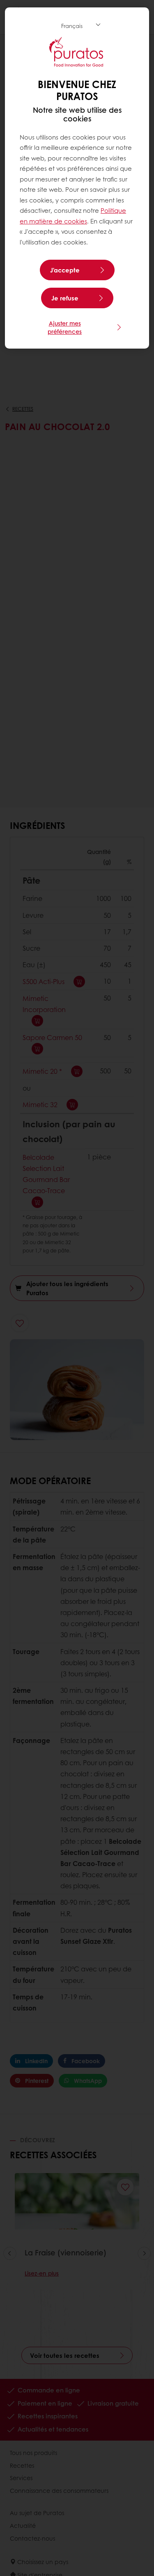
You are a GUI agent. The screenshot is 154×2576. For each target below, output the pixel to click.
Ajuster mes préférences (65, 327)
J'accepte (65, 270)
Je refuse (65, 298)
